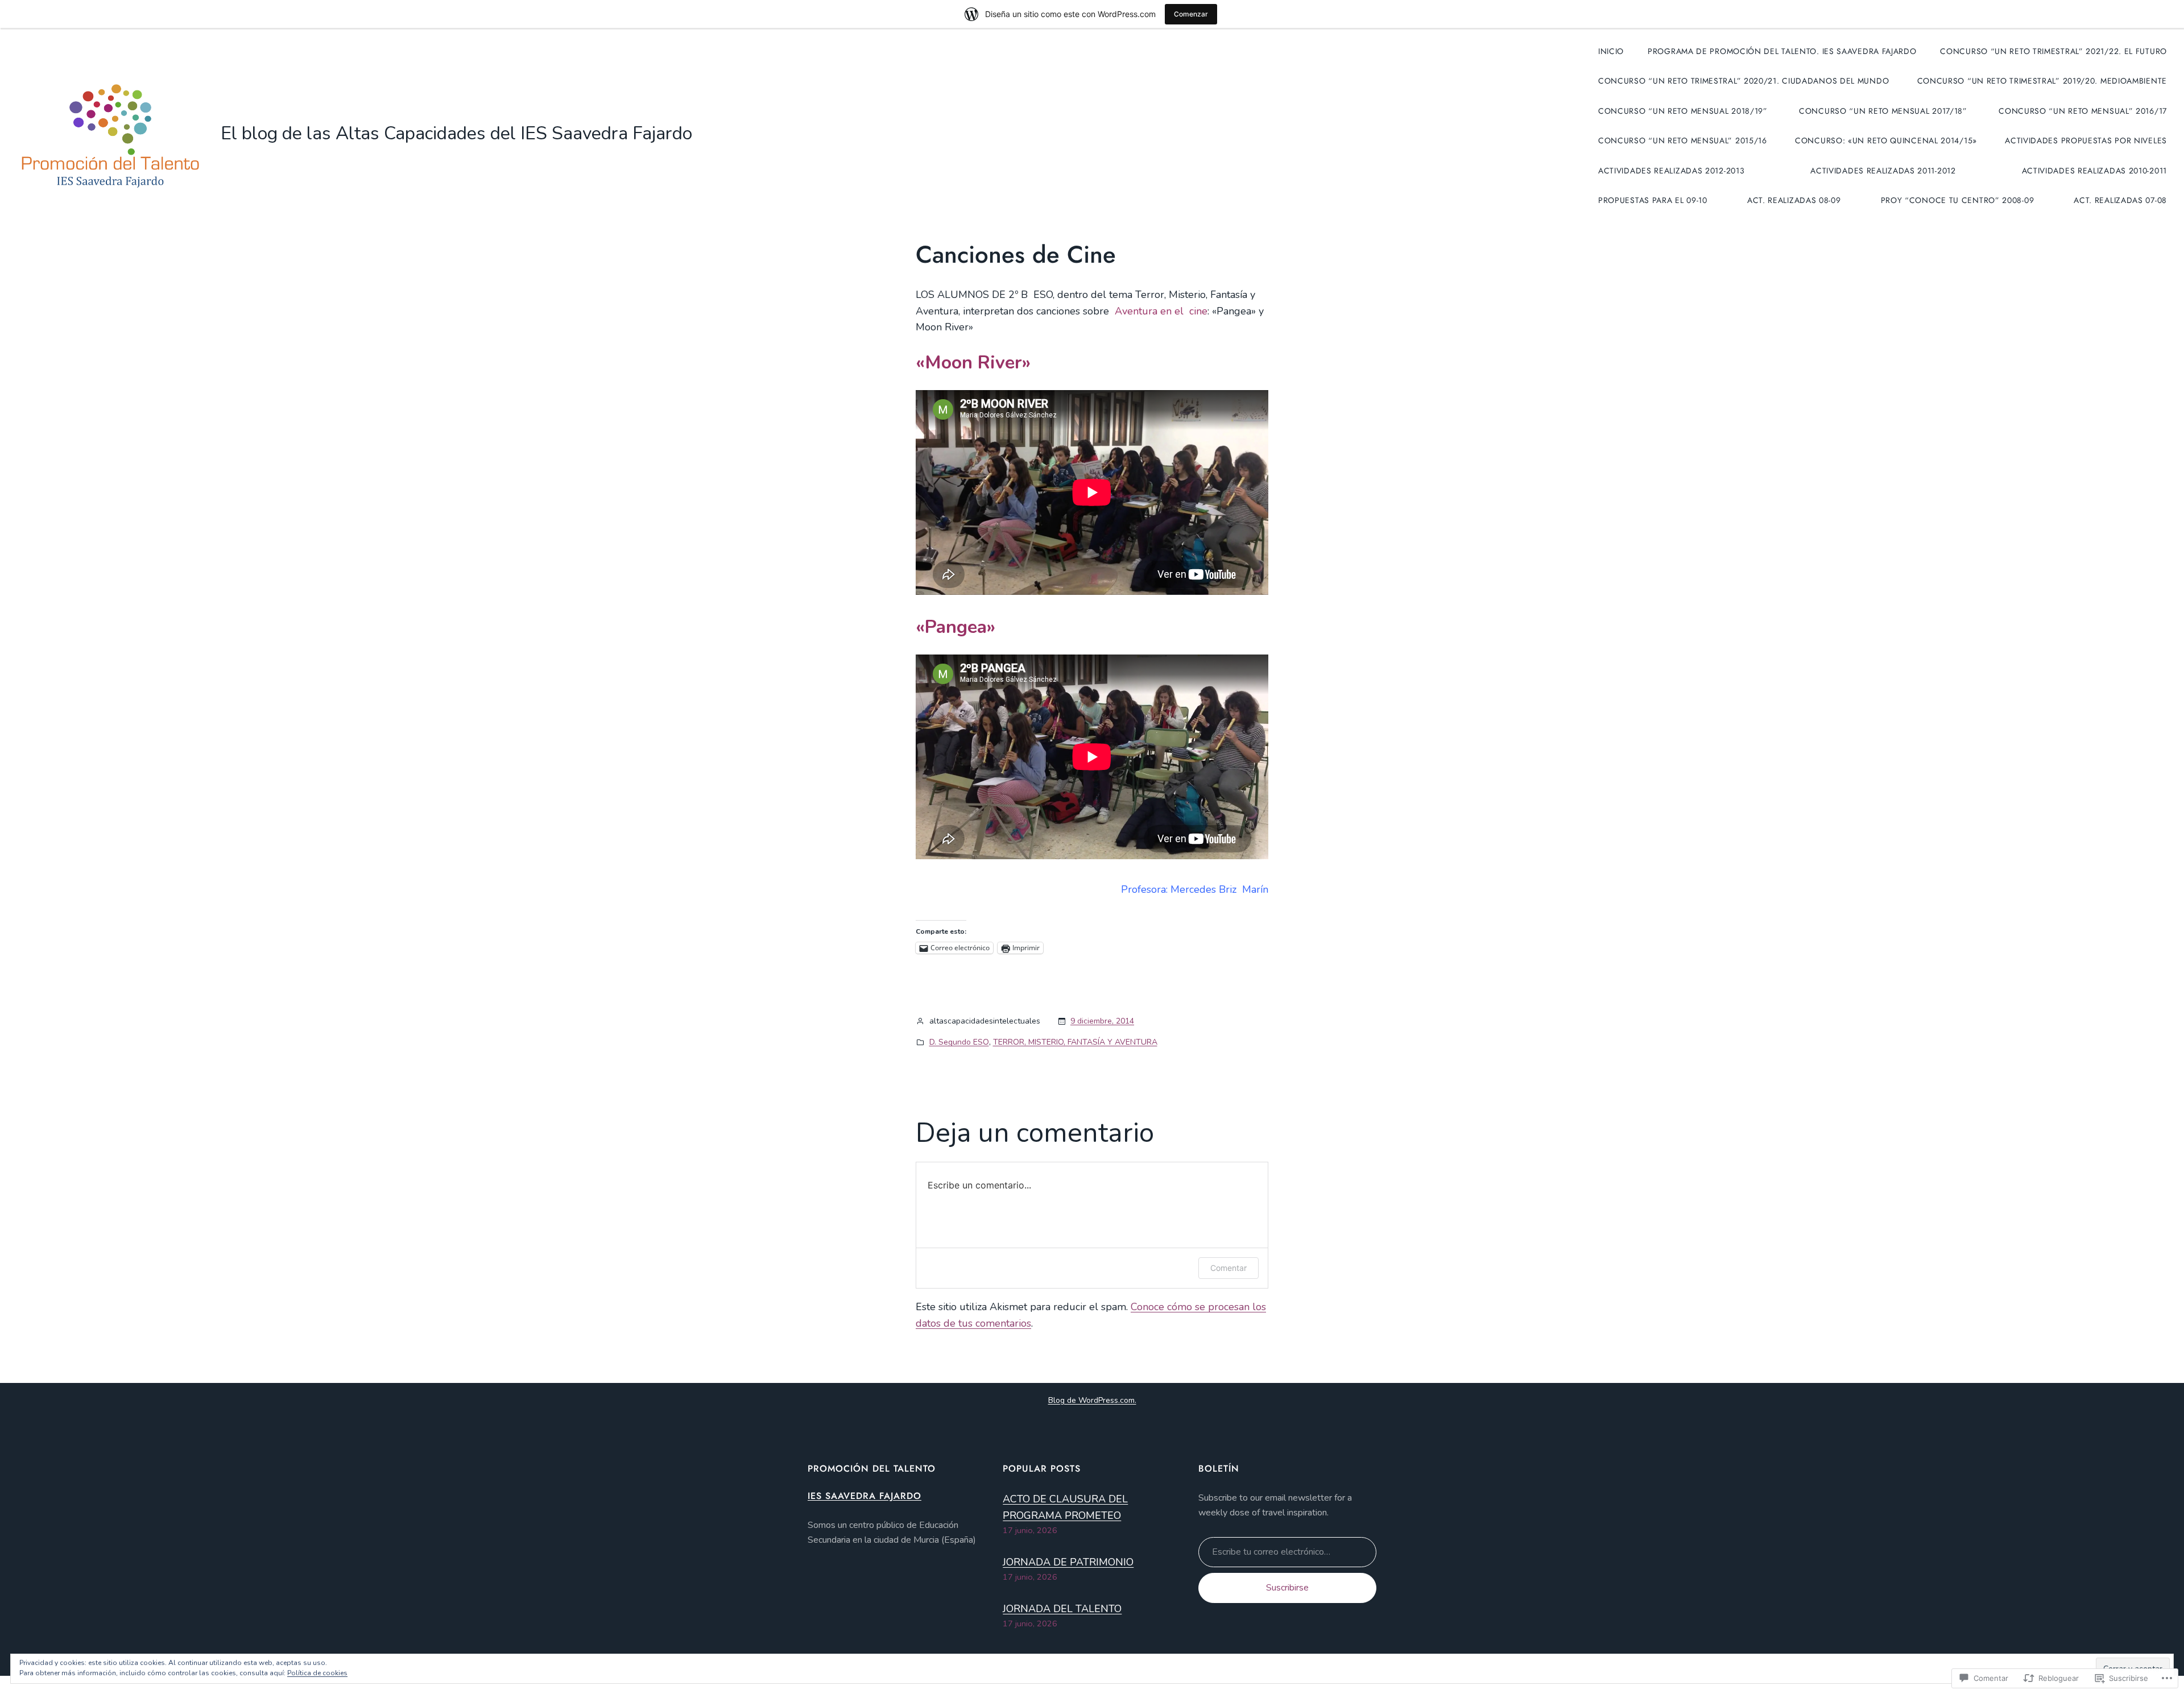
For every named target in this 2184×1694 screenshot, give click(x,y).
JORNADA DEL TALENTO (1062, 1609)
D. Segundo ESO (959, 1042)
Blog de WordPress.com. (1092, 1400)
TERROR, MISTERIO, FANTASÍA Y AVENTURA (1075, 1042)
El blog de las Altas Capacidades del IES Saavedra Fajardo (456, 133)
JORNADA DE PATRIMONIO (1068, 1562)
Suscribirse (1287, 1588)
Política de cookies (317, 1673)
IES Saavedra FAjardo (864, 1496)
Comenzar (1191, 14)
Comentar (1228, 1268)
